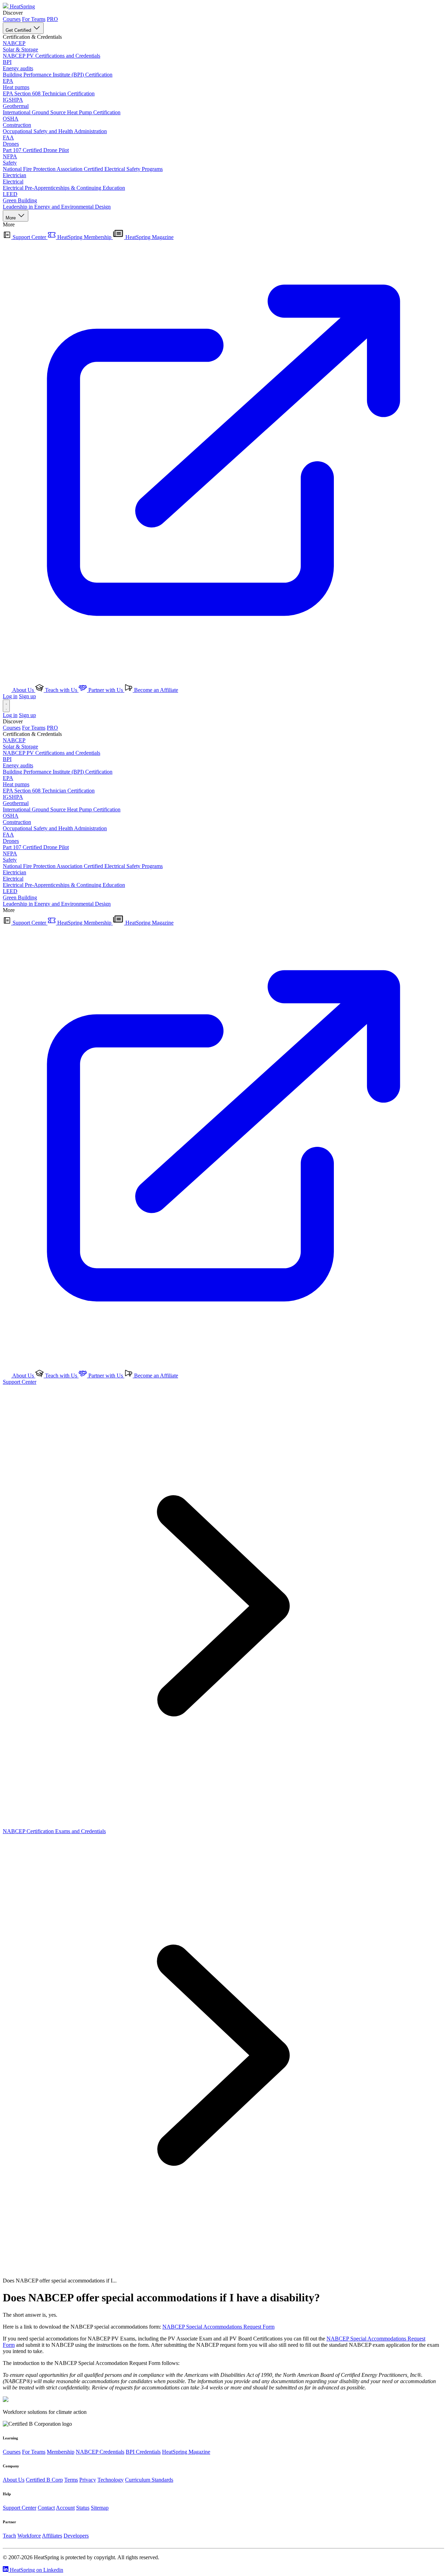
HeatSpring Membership (84, 237)
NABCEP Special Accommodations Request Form (218, 2327)
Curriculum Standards (149, 2480)
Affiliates (52, 2536)
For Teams (34, 19)
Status (83, 2508)
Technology (111, 2480)
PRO (52, 19)
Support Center (29, 237)
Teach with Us (61, 690)
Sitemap (100, 2508)
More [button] (11, 218)
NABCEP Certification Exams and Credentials (54, 1831)
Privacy (88, 2480)
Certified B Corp (44, 2480)
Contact (46, 2508)
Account (65, 2508)
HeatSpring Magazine (186, 2452)
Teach (9, 2536)
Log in (10, 696)
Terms (71, 2480)
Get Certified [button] (19, 30)
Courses (12, 19)
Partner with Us (106, 690)
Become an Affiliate (155, 690)
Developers (76, 2536)
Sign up (27, 696)
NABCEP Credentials (100, 2452)
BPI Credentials (143, 2452)
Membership (61, 2452)
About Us (23, 690)
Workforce (29, 2536)
